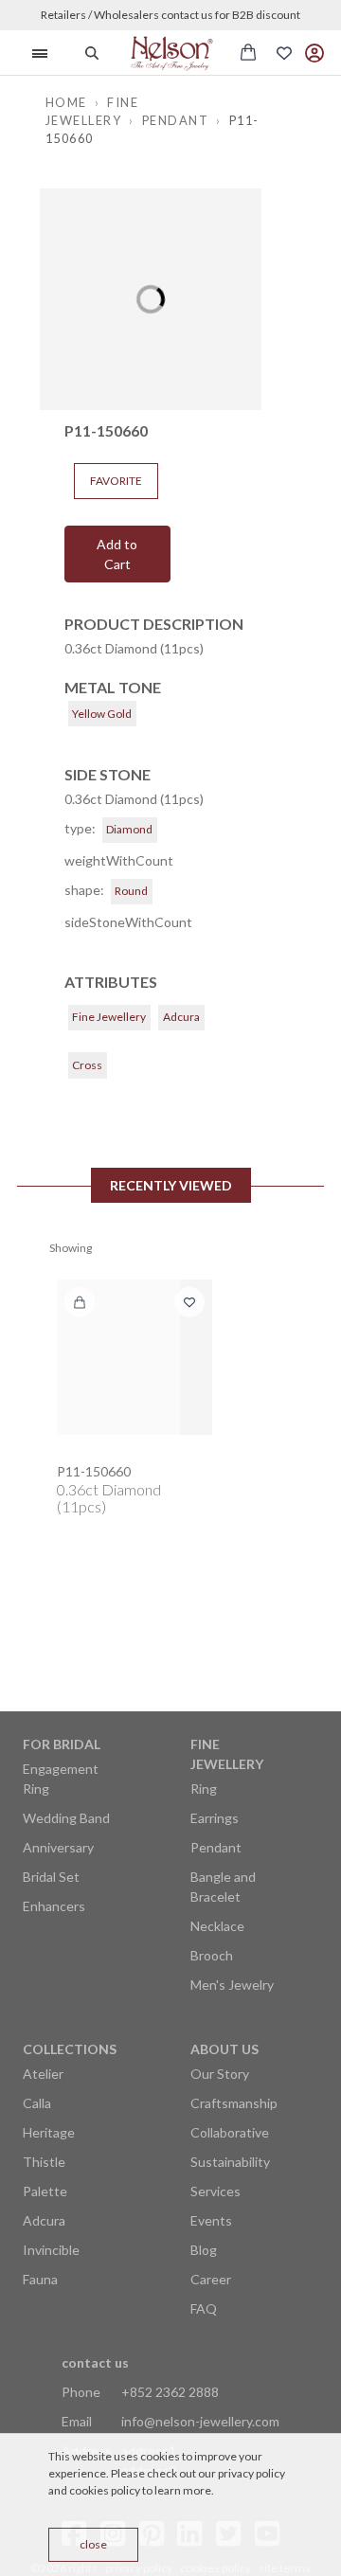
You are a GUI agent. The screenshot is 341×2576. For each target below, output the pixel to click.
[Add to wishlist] (189, 1302)
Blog (204, 2250)
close (93, 2544)
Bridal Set (51, 1877)
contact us (95, 2362)
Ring (204, 1789)
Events (211, 2220)
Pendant (216, 1847)
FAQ (204, 2308)
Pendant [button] (176, 120)
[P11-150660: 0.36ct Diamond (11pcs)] (135, 1357)
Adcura (44, 2220)
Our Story (220, 2074)
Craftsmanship (234, 2103)
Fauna (40, 2279)
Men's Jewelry (232, 1985)
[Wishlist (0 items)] (284, 53)
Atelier (43, 2074)
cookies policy (105, 2490)
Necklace (217, 1926)
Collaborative (230, 2132)
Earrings (215, 1818)
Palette (45, 2191)
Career (211, 2279)
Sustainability (230, 2162)
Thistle (44, 2162)
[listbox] (151, 299)
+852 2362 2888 (170, 2392)
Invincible (51, 2250)
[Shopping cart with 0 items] (248, 52)
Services (215, 2191)
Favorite (116, 481)
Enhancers (54, 1906)
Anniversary (58, 1847)
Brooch (212, 1955)
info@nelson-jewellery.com (200, 2421)
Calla (37, 2103)
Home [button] (66, 102)
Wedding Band (66, 1818)
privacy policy (251, 2473)
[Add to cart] (80, 1302)
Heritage (49, 2132)
